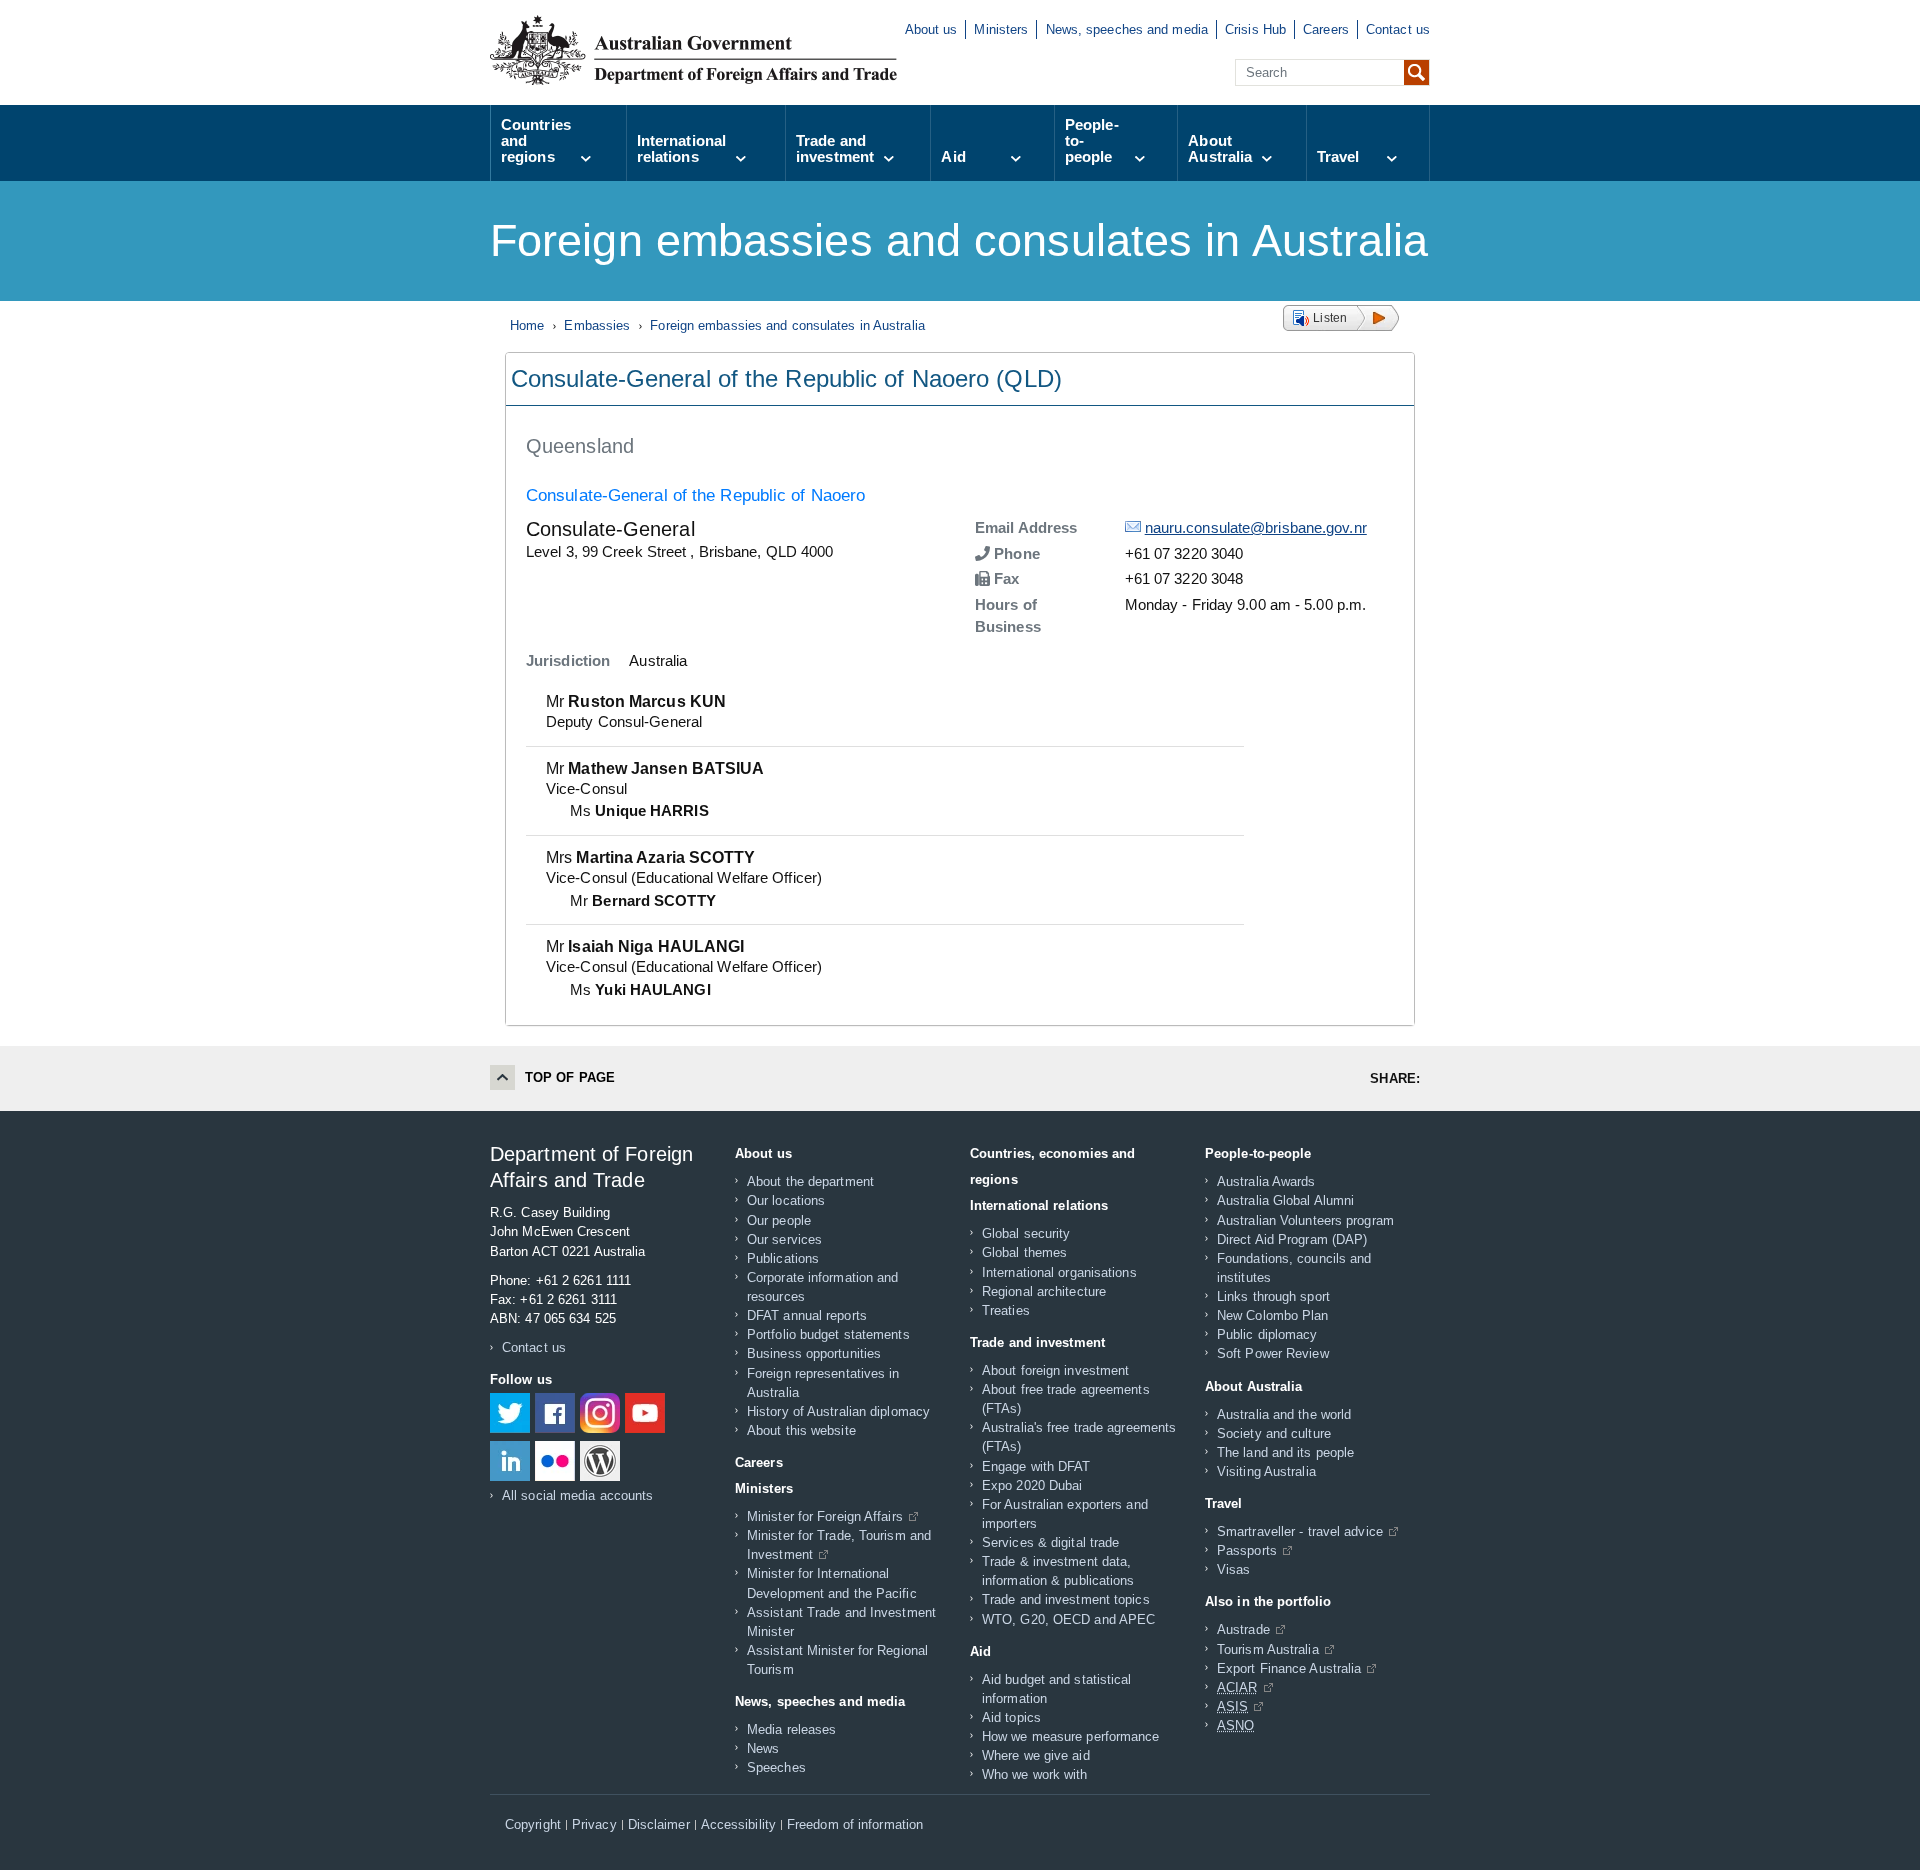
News (763, 1748)
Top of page (570, 1077)
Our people (779, 1220)
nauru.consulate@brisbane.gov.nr (1256, 527)
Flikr (555, 1461)
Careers (1326, 29)
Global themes (1024, 1252)
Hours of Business (1008, 616)
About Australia (1220, 148)
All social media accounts (578, 1495)
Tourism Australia (1268, 1649)
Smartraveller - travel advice (1300, 1531)
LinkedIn (510, 1461)
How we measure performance (1071, 1736)
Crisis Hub (1255, 29)
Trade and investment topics (1066, 1599)
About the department (810, 1181)
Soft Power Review (1273, 1353)
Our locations (786, 1200)
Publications (783, 1258)
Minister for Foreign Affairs (825, 1516)
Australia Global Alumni (1285, 1200)
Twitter (510, 1413)
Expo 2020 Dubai (1032, 1485)
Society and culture (1274, 1433)
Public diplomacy (1267, 1334)
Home (527, 325)
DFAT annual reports (807, 1315)
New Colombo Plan (1273, 1315)
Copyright (533, 1825)
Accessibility (738, 1825)
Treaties (1006, 1310)
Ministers (1001, 29)
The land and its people (1285, 1452)
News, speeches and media (1127, 29)
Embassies (597, 325)
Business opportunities (814, 1353)
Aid (953, 156)
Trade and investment (835, 148)
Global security (1026, 1233)
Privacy (594, 1825)
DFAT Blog (600, 1461)
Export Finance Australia (1289, 1668)
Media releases (791, 1729)
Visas (1234, 1569)
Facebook (555, 1413)
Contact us (1398, 29)
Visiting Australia (1266, 1471)
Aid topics (1011, 1717)
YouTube (645, 1413)
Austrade (1243, 1629)
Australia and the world (1284, 1414)
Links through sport (1273, 1296)
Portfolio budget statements (828, 1334)
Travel (1338, 156)
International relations (681, 148)
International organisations (1059, 1272)
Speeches (776, 1767)
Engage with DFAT (1036, 1466)
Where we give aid (1036, 1755)
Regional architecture (1044, 1291)
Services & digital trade (1050, 1542)
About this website (801, 1430)
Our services (784, 1239)
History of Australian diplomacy (838, 1411)
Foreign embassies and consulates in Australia (787, 325)
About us (931, 29)
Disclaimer (659, 1825)
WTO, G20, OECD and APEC (1068, 1619)
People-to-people (1092, 140)
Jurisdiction (568, 660)
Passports (1247, 1550)
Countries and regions (536, 140)
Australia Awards (1266, 1181)
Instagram (600, 1413)
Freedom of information (855, 1825)
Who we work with (1035, 1774)
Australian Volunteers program (1305, 1220)
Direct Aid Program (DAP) (1292, 1239)
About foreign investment (1055, 1370)
